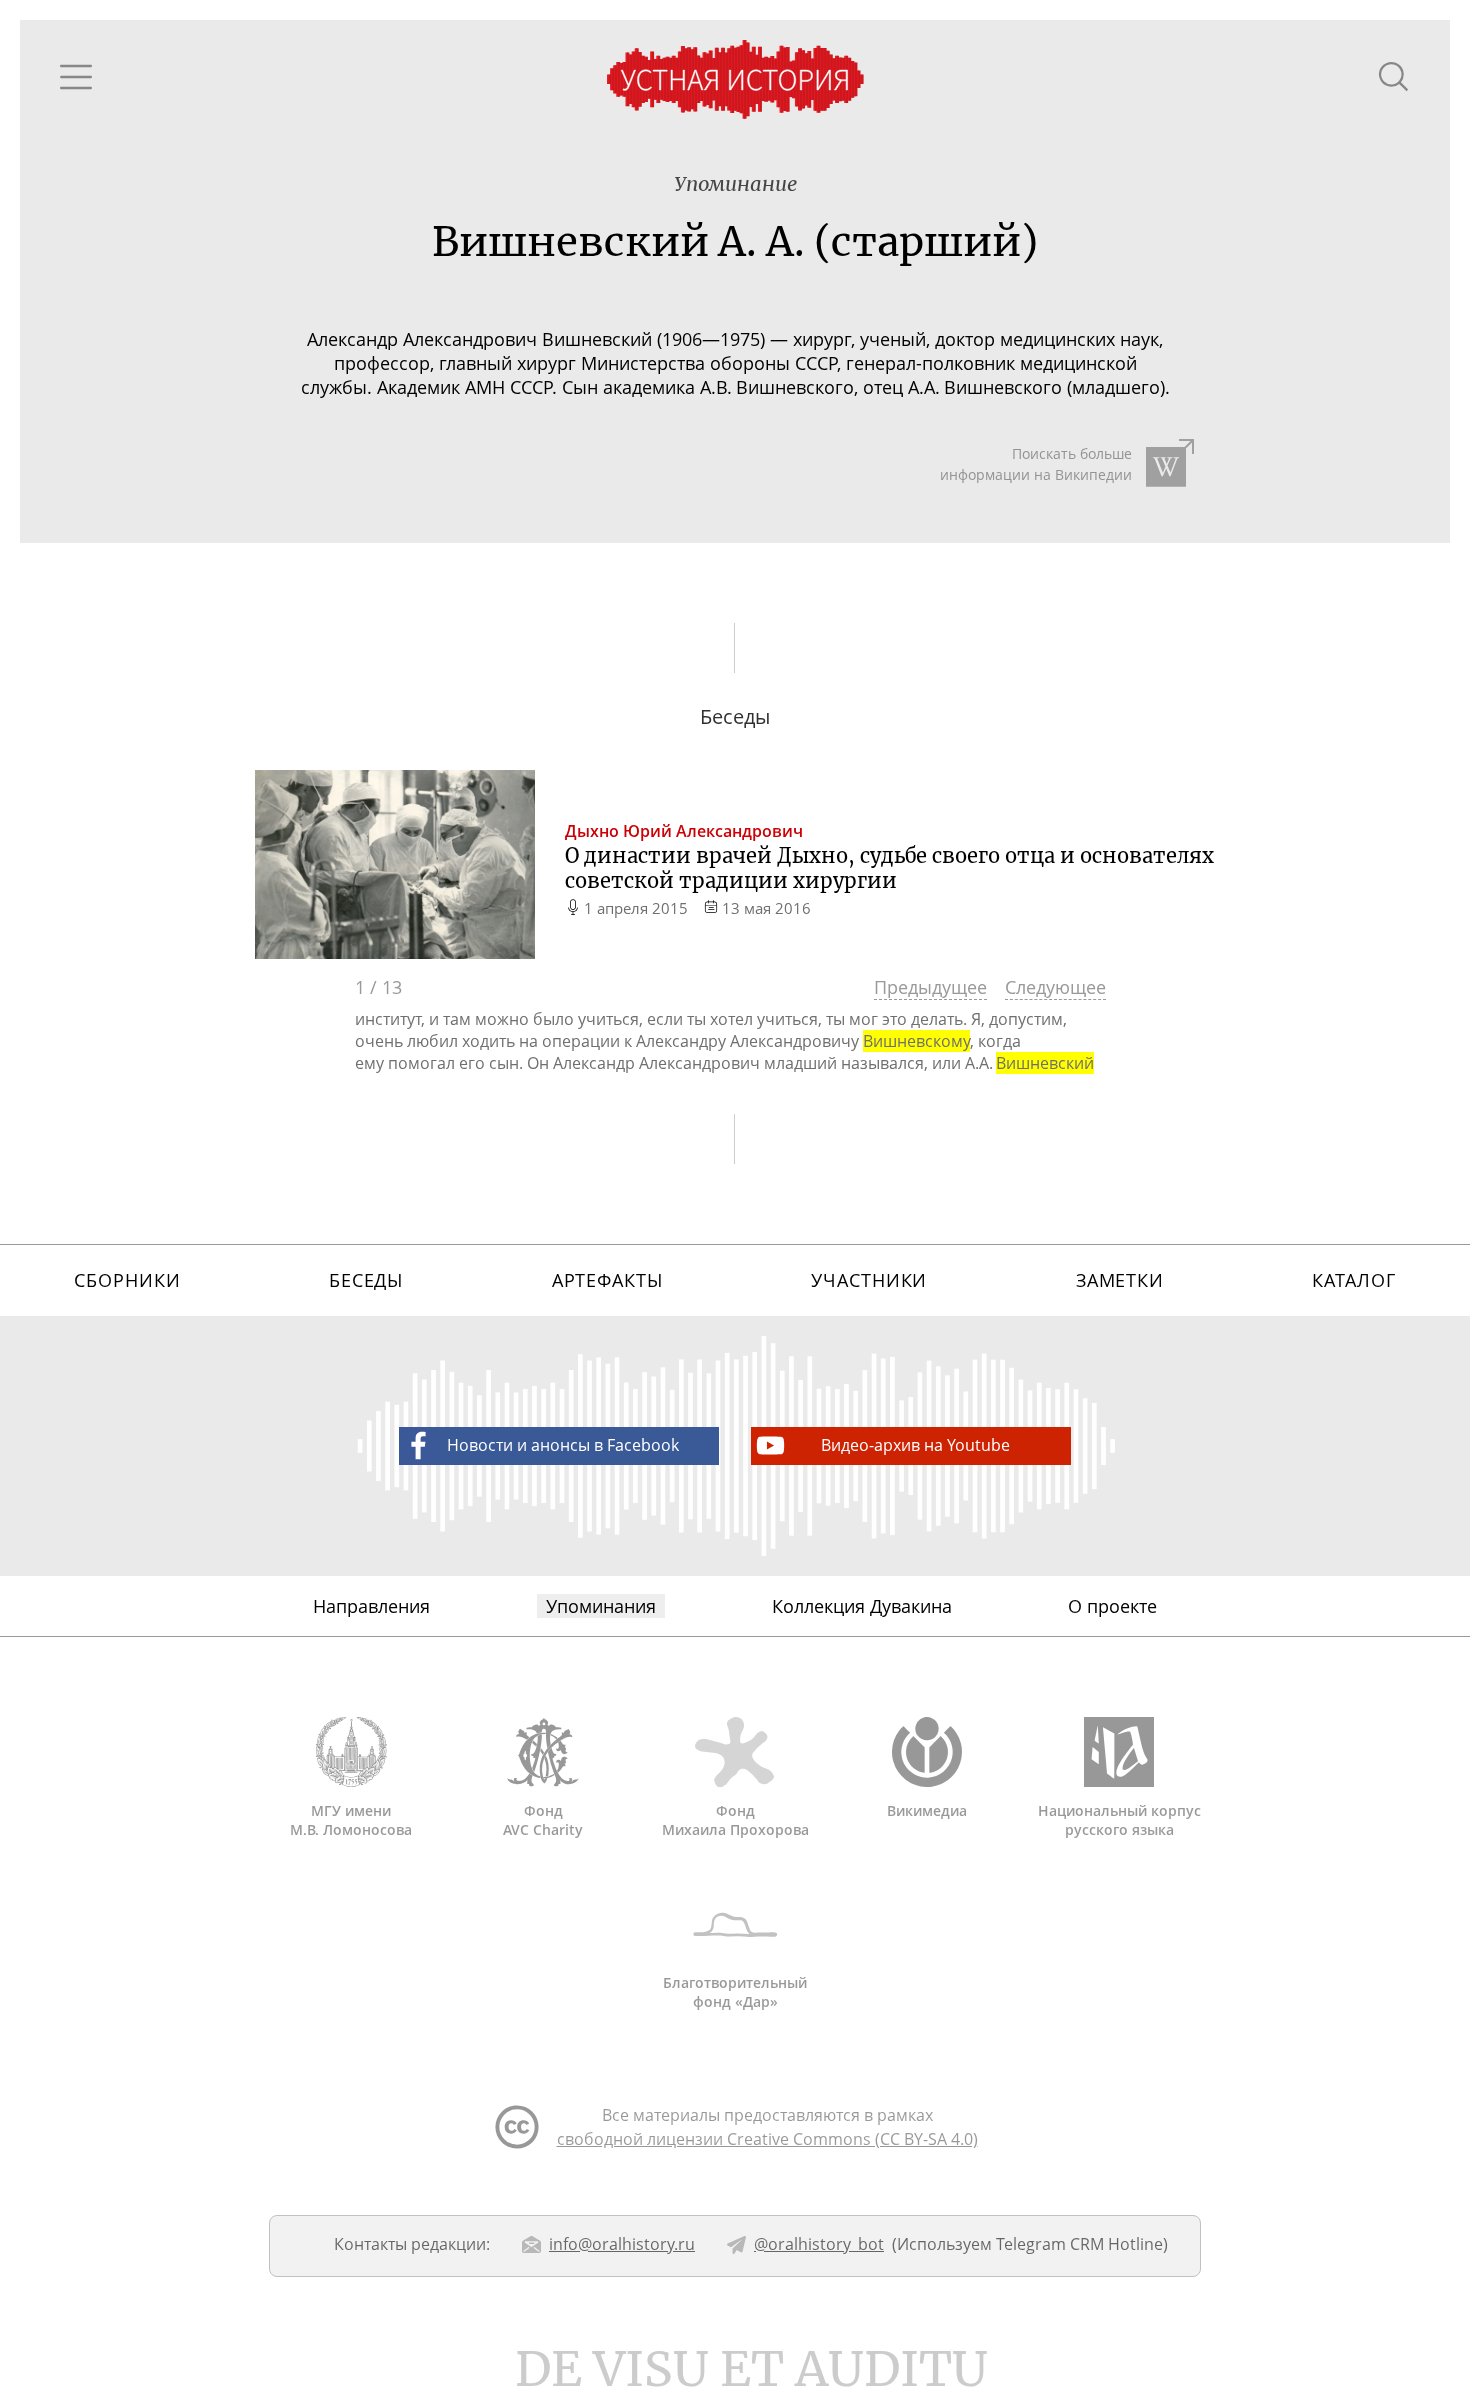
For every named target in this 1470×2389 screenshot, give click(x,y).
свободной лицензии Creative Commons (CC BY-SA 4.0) (767, 2139)
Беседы (366, 1280)
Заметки (1120, 1280)
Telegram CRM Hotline (1079, 2244)
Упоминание (735, 183)
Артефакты (607, 1280)
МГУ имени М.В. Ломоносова (351, 1820)
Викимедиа (927, 1810)
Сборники (127, 1280)
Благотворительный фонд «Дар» (735, 1992)
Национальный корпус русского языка (1119, 1820)
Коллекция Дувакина (862, 1606)
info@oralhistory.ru (622, 2244)
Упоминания (601, 1606)
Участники (869, 1280)
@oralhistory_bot (819, 2244)
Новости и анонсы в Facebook (563, 1445)
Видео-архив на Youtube (915, 1445)
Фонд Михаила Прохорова (735, 1820)
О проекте (1112, 1606)
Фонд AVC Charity (543, 1820)
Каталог (1353, 1280)
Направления (371, 1606)
